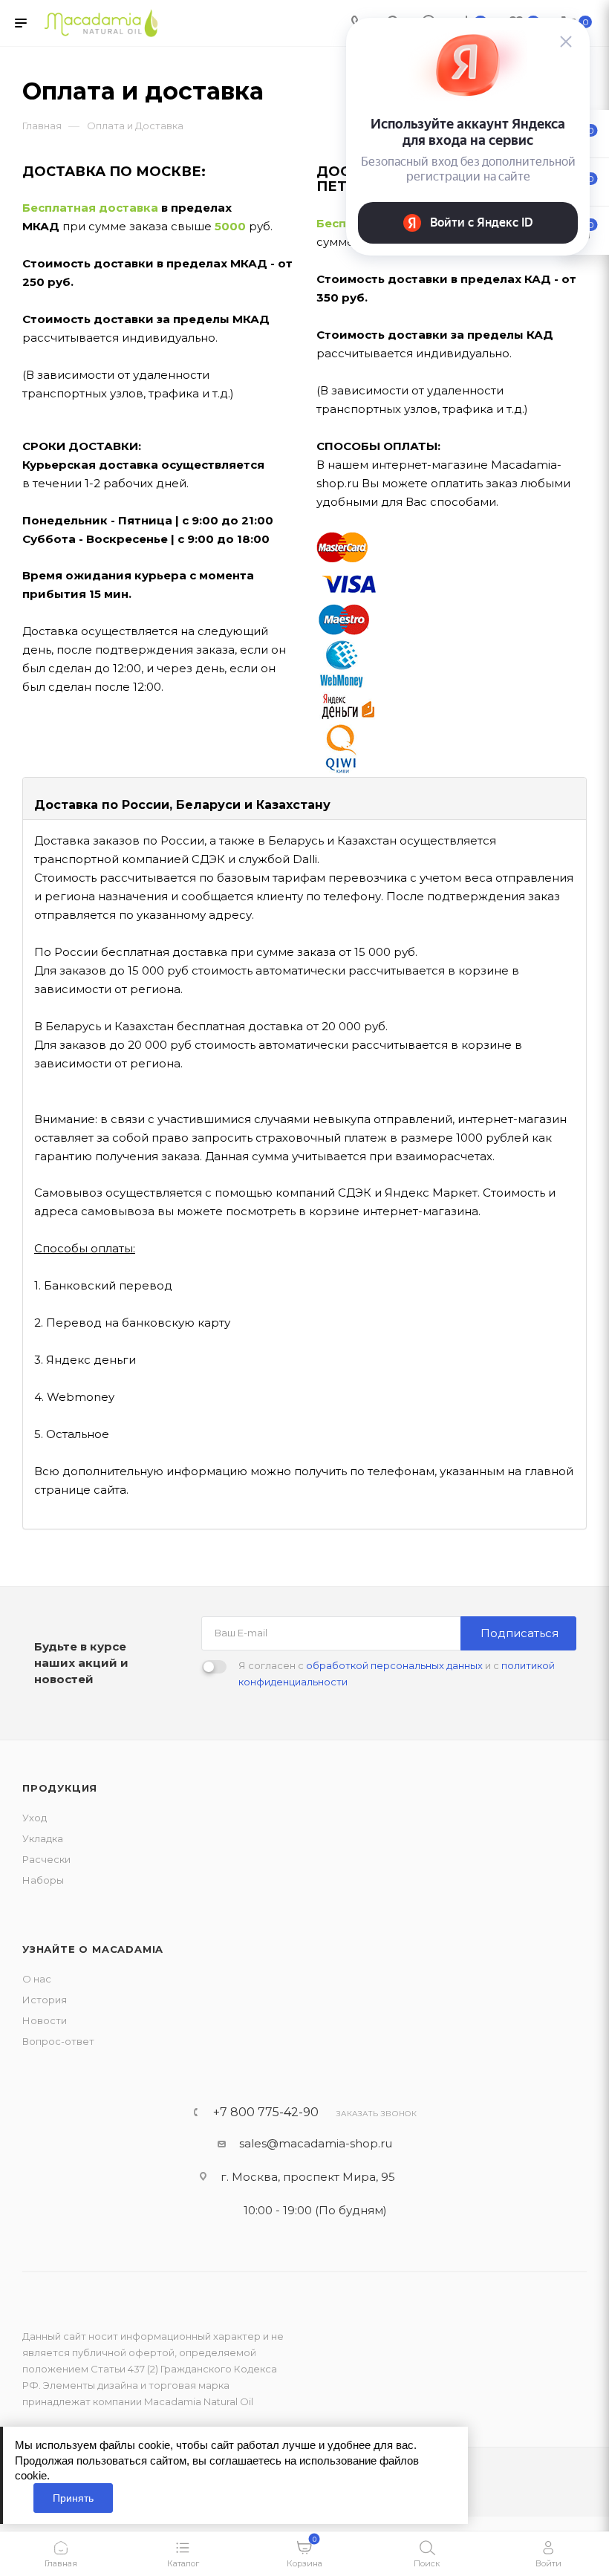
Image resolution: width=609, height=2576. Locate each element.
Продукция (60, 1788)
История (45, 2000)
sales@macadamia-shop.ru (316, 2143)
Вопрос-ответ (58, 2041)
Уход (35, 1818)
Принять (73, 2498)
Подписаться (520, 1633)
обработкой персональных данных (394, 1665)
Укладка (43, 1838)
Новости (45, 2020)
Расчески (46, 1859)
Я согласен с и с (397, 1674)
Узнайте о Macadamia (93, 1949)
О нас (37, 1979)
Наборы (43, 1880)
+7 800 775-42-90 (266, 2112)
